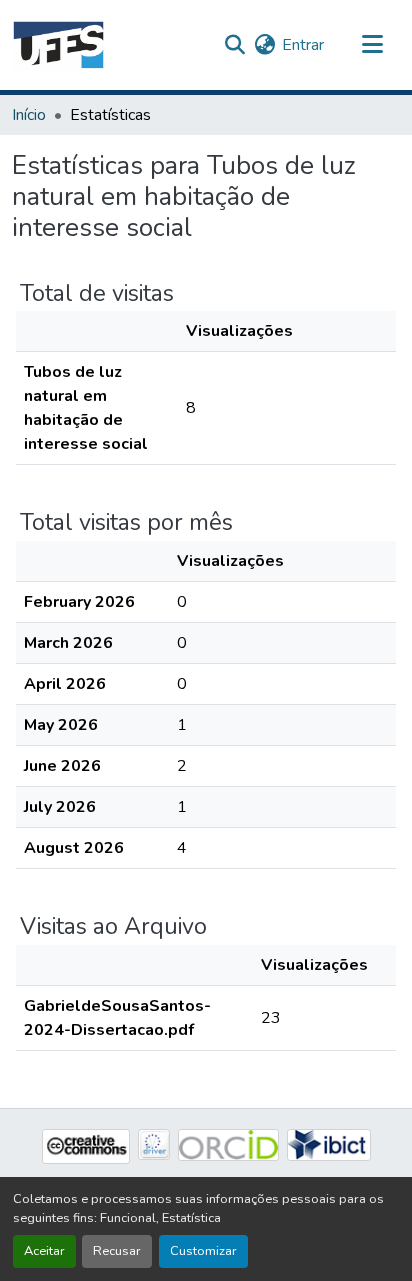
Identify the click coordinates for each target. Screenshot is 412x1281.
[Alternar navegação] (372, 45)
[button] (58, 45)
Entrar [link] (303, 45)
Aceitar (44, 1251)
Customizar (203, 1251)
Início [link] (29, 115)
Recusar (117, 1251)
